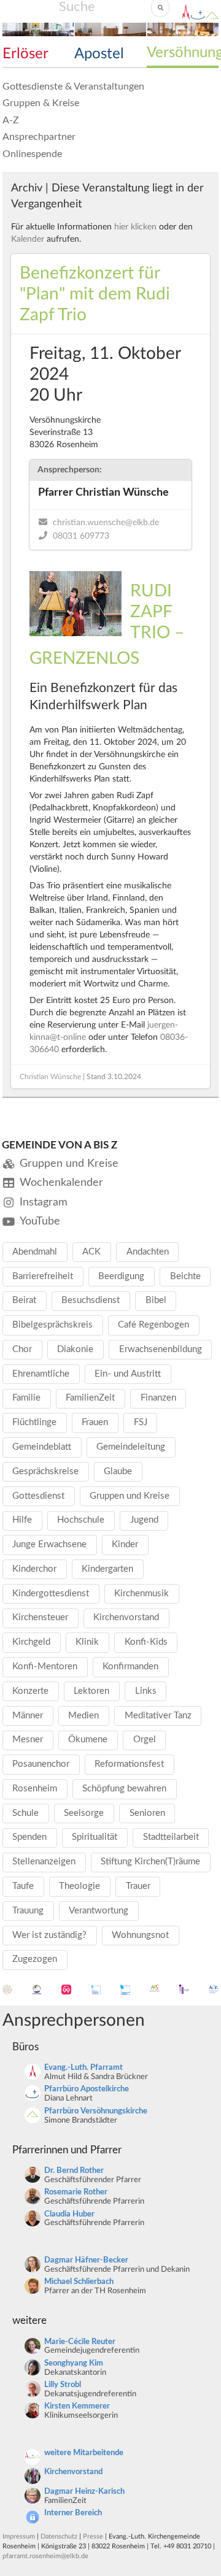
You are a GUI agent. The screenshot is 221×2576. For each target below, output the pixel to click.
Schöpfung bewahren (124, 1789)
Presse (93, 2536)
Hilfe (22, 1520)
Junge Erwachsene (49, 1544)
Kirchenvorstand (126, 1617)
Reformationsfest (129, 1764)
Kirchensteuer (40, 1617)
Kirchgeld (31, 1642)
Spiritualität (95, 1837)
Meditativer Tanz (158, 1716)
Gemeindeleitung (131, 1447)
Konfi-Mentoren (45, 1667)
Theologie (79, 1886)
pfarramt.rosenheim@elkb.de (45, 2556)
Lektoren (91, 1691)
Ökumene (88, 1740)
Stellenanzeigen (44, 1862)
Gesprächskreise (45, 1471)
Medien (83, 1716)
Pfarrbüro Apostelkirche (87, 2089)
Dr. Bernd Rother (74, 2171)
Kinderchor (34, 1569)
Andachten (148, 1252)
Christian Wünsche (50, 1077)
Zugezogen (35, 1959)
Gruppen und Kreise (130, 1496)
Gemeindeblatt (42, 1447)
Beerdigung (121, 1276)
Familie (26, 1398)
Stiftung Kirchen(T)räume (150, 1862)
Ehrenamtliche (41, 1374)
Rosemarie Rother (76, 2192)
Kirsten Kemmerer (77, 2406)
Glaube (118, 1471)
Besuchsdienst (91, 1300)
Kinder (125, 1544)
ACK (91, 1252)
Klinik (87, 1642)
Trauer (138, 1886)
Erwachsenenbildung (161, 1349)
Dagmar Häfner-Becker (86, 2260)
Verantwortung (99, 1911)
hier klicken (135, 227)
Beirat (24, 1300)
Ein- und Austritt (128, 1374)
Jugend (144, 1520)
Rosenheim (35, 1789)
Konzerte (30, 1691)
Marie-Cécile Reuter (80, 2342)
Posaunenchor (41, 1764)
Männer (28, 1716)
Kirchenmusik (142, 1594)
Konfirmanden (130, 1667)
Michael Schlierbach (79, 2282)
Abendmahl (35, 1252)
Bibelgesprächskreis (52, 1325)
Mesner (28, 1740)
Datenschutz (59, 2536)
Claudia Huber (69, 2214)
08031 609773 (81, 536)
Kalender (28, 239)
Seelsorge (84, 1813)
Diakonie (75, 1349)
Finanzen (158, 1398)
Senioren (147, 1813)
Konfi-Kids (146, 1642)
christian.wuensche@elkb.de (106, 523)
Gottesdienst (38, 1496)
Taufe (23, 1886)
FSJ (141, 1422)
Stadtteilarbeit (171, 1837)
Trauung (28, 1911)
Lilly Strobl (63, 2385)
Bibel (156, 1300)
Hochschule (81, 1520)
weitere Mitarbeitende (84, 2453)
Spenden (29, 1837)
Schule (25, 1813)
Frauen (95, 1422)
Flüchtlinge (34, 1422)
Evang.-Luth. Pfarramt (83, 2068)
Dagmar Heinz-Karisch (84, 2492)
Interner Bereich (73, 2513)
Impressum (19, 2536)
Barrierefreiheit (43, 1276)
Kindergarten (107, 1569)
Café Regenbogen (153, 1325)
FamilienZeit (90, 1398)
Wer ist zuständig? (49, 1935)
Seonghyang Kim (74, 2363)
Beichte (185, 1276)
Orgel (145, 1740)
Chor (22, 1349)
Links (146, 1691)
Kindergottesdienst (51, 1594)
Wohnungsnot (140, 1935)
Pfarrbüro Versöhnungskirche (96, 2111)
